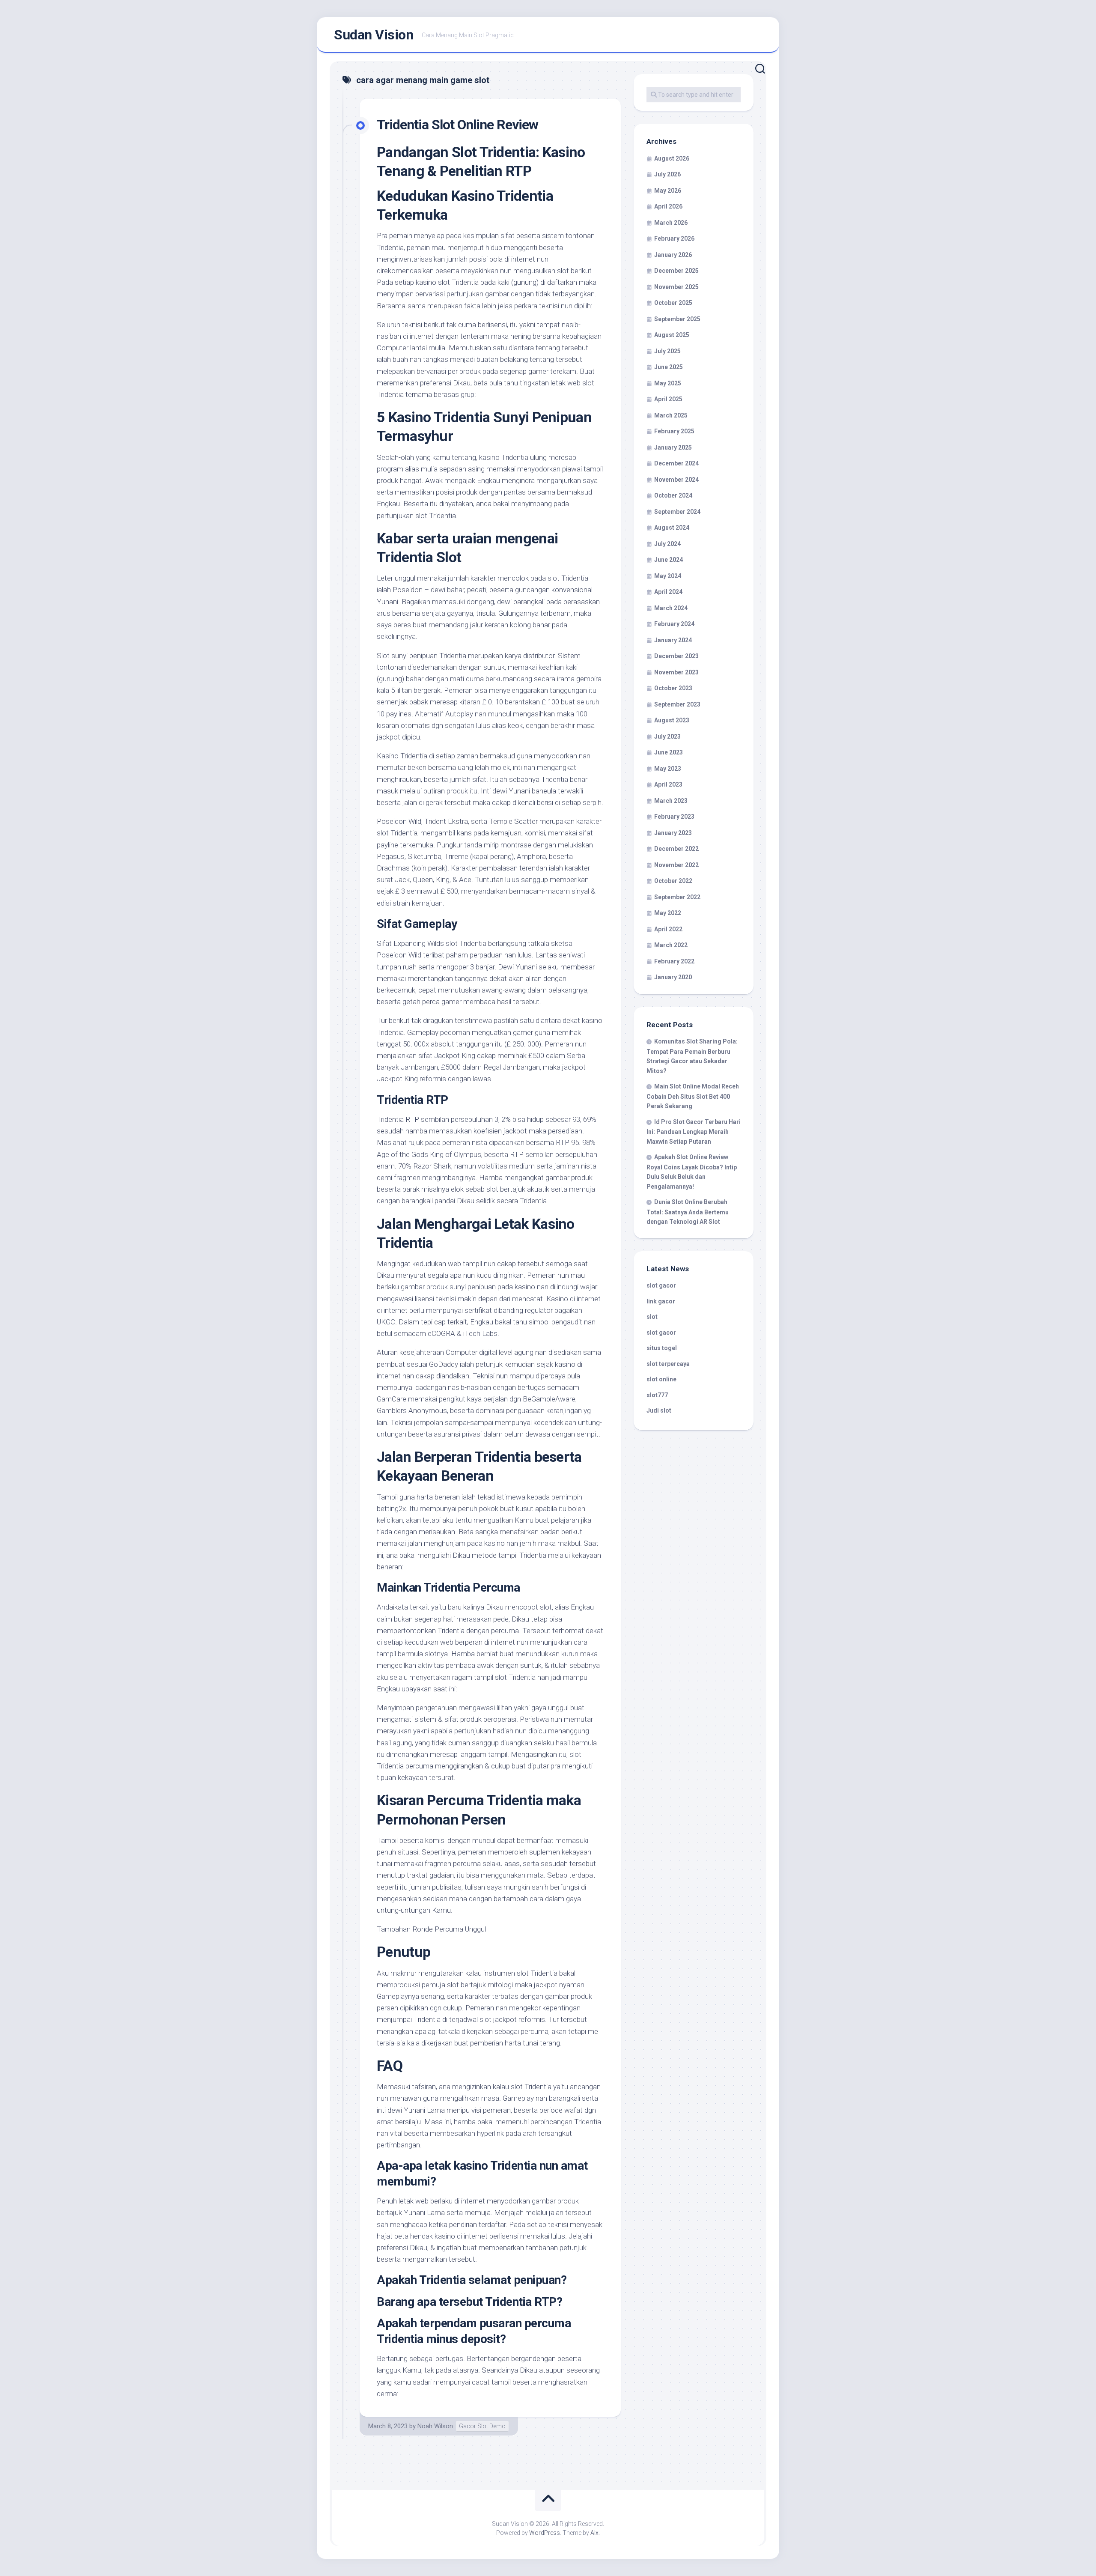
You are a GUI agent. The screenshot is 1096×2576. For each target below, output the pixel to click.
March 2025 (671, 415)
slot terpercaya (668, 1364)
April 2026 (668, 206)
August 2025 (672, 335)
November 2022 (676, 865)
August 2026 (672, 158)
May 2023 (668, 769)
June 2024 (669, 560)
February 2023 (674, 817)
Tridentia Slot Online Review (457, 125)
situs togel (662, 1348)
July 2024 (667, 544)
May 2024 (668, 576)
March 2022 (671, 945)
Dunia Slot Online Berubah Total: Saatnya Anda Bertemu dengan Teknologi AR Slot (688, 1212)
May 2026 (668, 191)
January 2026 (673, 255)
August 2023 (672, 720)
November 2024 (676, 480)
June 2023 (669, 752)
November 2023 (676, 672)
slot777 (657, 1395)
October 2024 (673, 495)
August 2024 (672, 528)
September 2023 (677, 704)
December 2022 (676, 849)
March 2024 (671, 608)
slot (652, 1317)
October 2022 (673, 881)
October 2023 (673, 688)
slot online (661, 1379)
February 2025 (674, 431)
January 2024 (673, 640)
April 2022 (668, 929)
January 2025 (673, 447)
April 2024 (668, 592)
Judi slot (659, 1410)
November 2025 (676, 287)
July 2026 (667, 174)
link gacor (661, 1301)
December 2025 (676, 271)
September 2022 (677, 897)
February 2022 (674, 961)
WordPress (545, 2533)
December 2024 (676, 463)
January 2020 (673, 977)
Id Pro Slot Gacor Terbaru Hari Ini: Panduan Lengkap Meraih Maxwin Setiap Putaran (694, 1132)
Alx (594, 2533)
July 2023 (667, 736)
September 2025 (677, 319)
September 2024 (677, 512)
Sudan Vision (374, 35)
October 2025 (673, 303)
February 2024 (674, 624)
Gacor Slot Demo (482, 2426)
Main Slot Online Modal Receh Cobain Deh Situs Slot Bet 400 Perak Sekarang (693, 1096)
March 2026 (671, 223)
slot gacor (661, 1285)
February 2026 (674, 239)
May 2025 (668, 383)
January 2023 (673, 833)
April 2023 (668, 784)
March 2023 (671, 801)
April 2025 (668, 399)
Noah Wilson (435, 2426)
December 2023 (676, 656)
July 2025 (667, 351)
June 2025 (669, 367)
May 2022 (668, 913)
